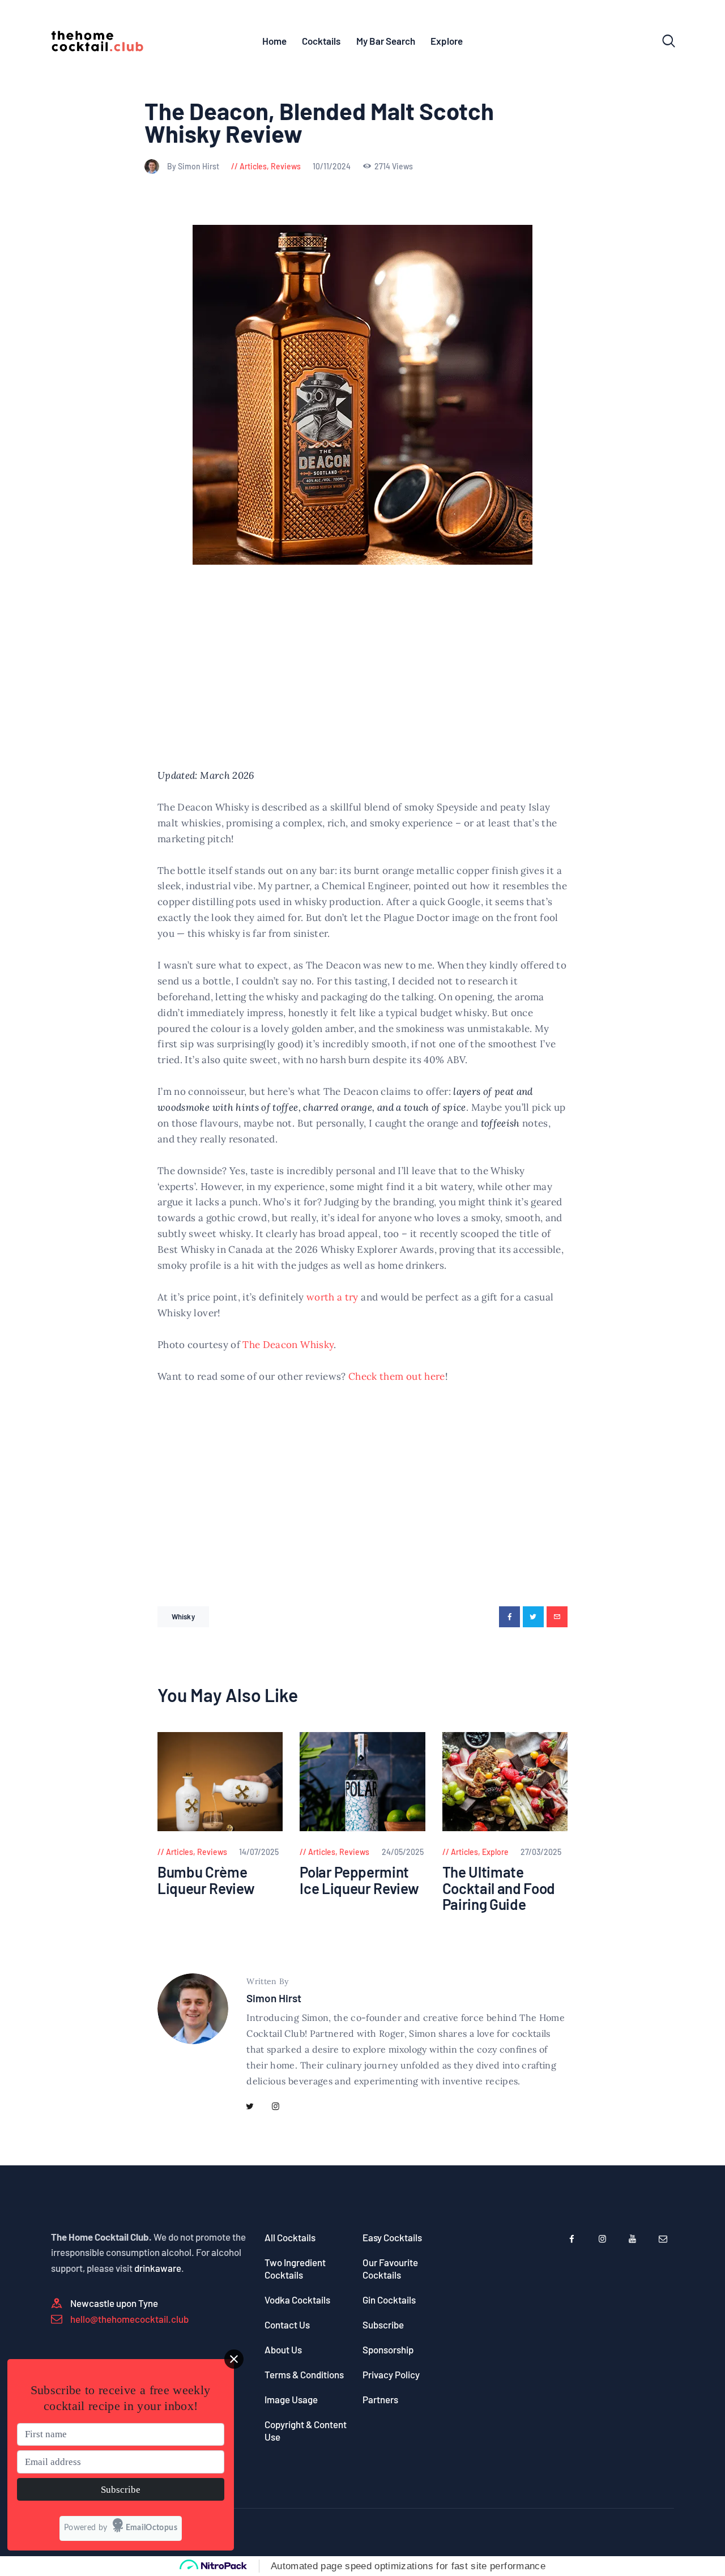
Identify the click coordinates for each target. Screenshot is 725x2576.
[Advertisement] (362, 684)
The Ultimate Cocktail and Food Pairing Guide (499, 1888)
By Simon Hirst (194, 166)
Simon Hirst (274, 1998)
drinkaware (158, 2268)
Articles (253, 166)
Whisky (183, 1617)
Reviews (286, 166)
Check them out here (397, 1376)
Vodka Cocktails (297, 2300)
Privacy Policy (391, 2374)
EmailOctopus (152, 2528)
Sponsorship (388, 2349)
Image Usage (291, 2399)
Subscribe (383, 2325)
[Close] (234, 2359)
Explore (495, 1852)
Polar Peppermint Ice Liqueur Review (359, 1880)
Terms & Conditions (304, 2374)
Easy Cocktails (392, 2237)
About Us (283, 2349)
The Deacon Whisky (288, 1345)
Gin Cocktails (389, 2300)
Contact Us (287, 2325)
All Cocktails (290, 2237)
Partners (380, 2399)
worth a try (332, 1297)
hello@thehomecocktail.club (129, 2319)
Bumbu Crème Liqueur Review (206, 1880)
